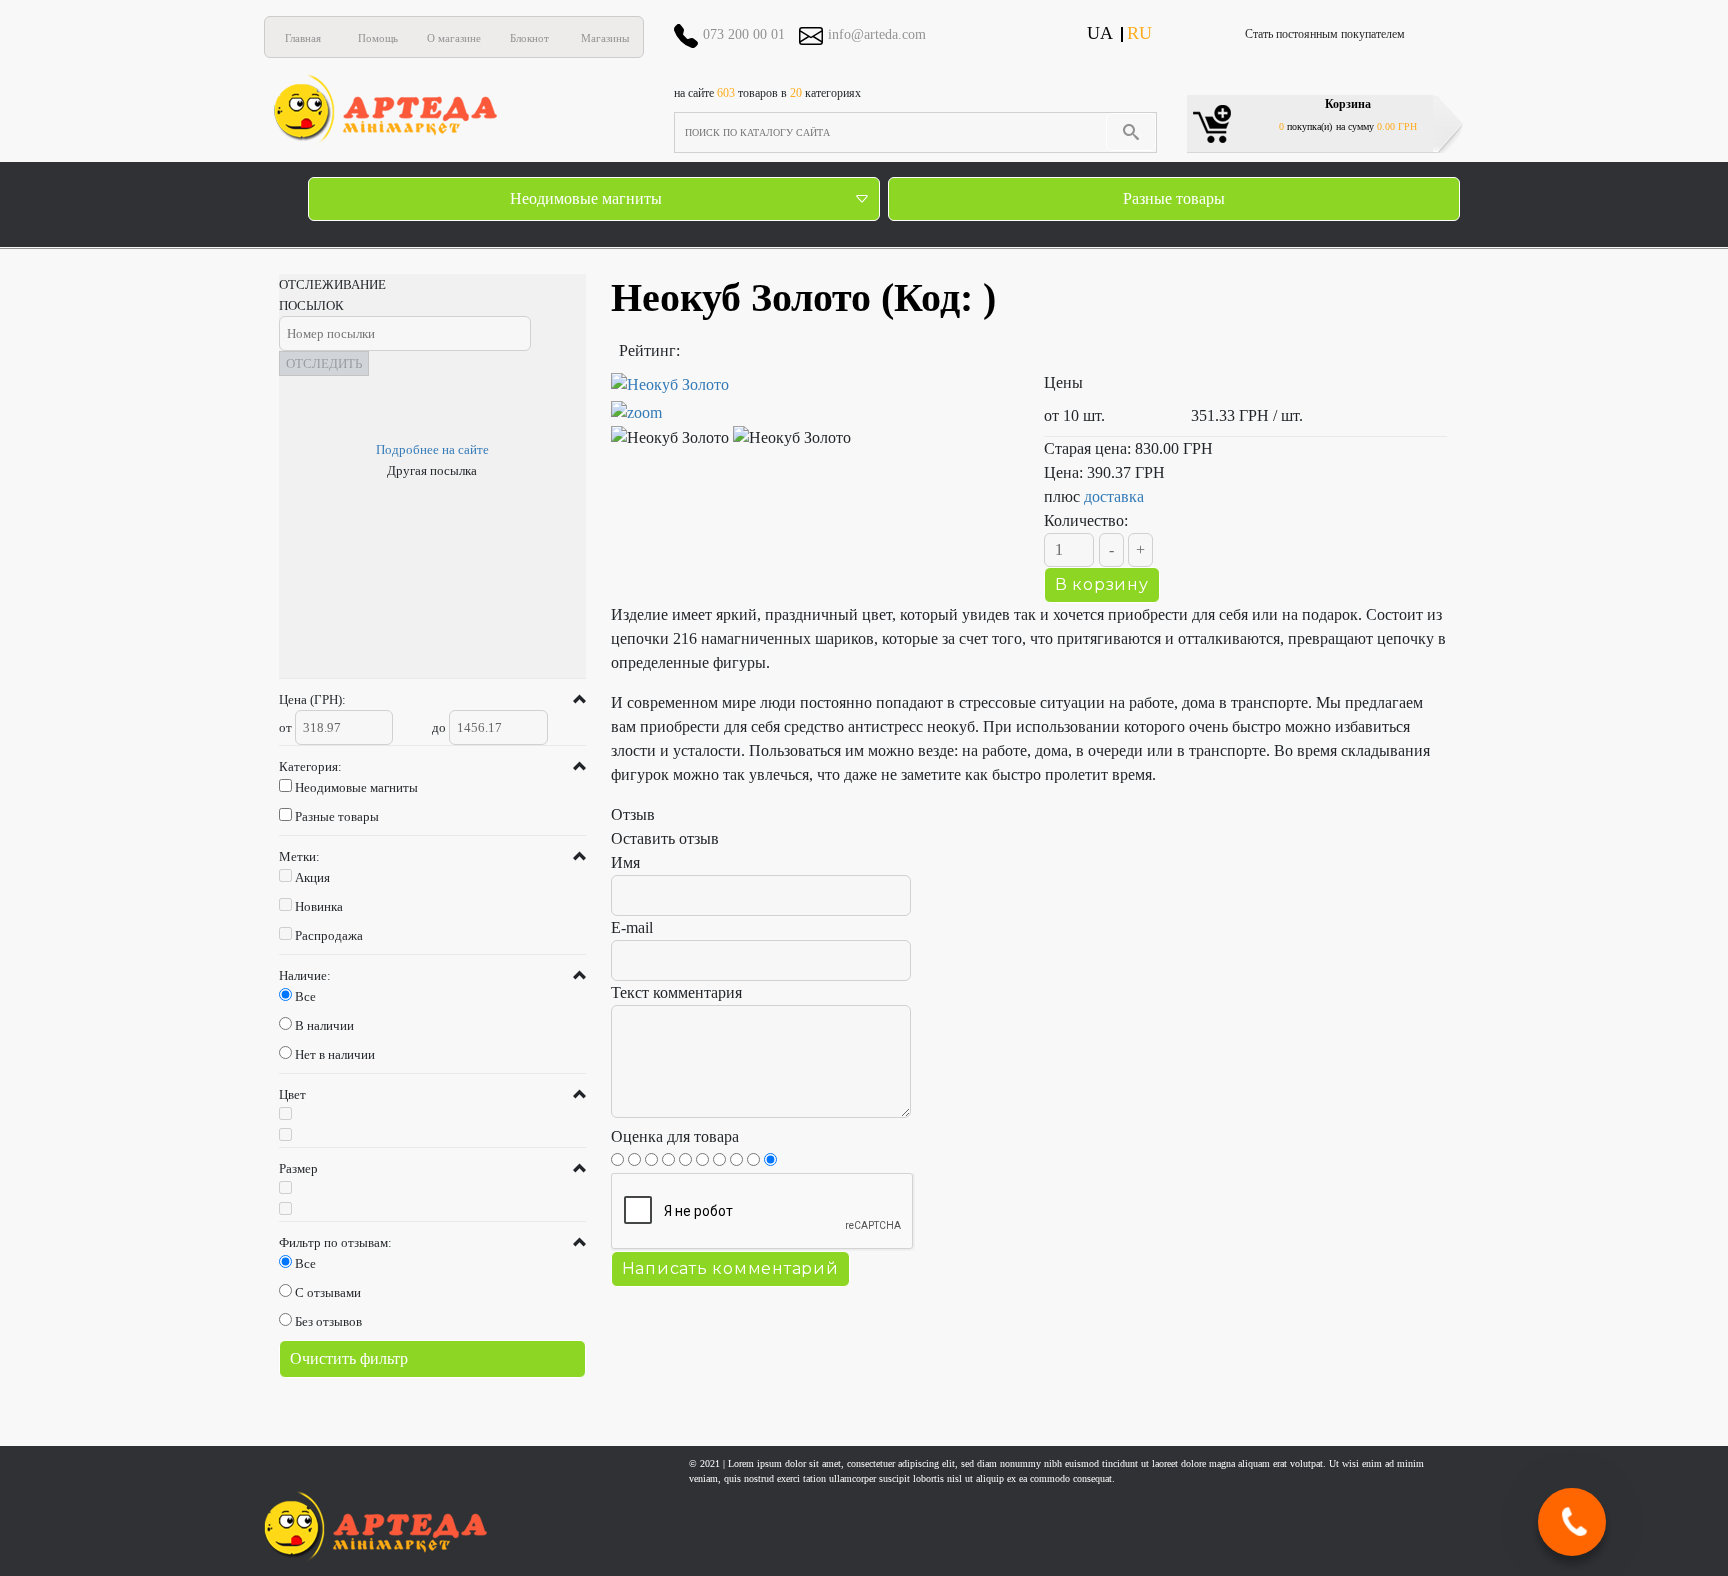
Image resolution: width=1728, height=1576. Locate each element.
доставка (1114, 496)
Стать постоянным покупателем (1325, 34)
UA (1100, 33)
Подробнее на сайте (432, 449)
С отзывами (328, 1292)
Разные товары (1174, 198)
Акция (312, 877)
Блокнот (529, 38)
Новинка (319, 906)
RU (1139, 33)
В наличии (324, 1025)
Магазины (605, 38)
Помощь (378, 38)
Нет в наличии (335, 1054)
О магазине (454, 38)
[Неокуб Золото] (812, 399)
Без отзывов (328, 1321)
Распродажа (329, 935)
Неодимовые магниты (586, 198)
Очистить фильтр (349, 1358)
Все (305, 996)
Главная (303, 38)
